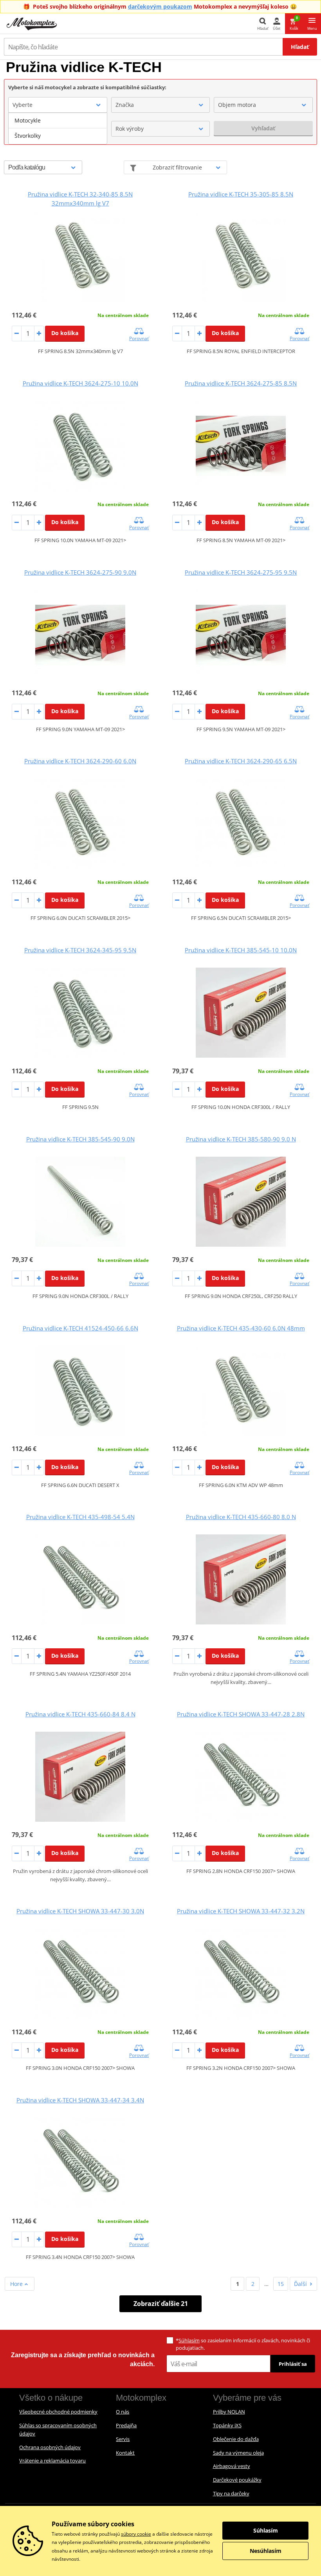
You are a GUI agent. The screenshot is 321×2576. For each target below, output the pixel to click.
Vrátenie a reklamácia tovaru (52, 2461)
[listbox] (58, 128)
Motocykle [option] (28, 120)
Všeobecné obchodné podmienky (58, 2412)
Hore (17, 2284)
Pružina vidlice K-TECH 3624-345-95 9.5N (80, 950)
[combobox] (58, 105)
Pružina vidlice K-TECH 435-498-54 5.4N (80, 1517)
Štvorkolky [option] (28, 136)
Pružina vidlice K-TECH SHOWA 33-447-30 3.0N (80, 1911)
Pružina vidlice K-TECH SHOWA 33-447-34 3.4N (80, 2100)
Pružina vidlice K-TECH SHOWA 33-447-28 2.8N (241, 1714)
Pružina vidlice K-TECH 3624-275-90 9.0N (80, 572)
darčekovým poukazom (160, 6)
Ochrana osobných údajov (50, 2447)
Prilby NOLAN (229, 2412)
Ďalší (300, 2284)
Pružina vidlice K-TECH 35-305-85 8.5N (241, 194)
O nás (123, 2412)
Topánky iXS (227, 2425)
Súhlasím (189, 2340)
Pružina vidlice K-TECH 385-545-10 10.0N (241, 950)
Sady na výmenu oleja (238, 2453)
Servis (123, 2439)
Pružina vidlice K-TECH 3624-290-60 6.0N (80, 761)
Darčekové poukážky (237, 2480)
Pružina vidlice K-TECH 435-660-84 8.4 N (80, 1714)
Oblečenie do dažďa (236, 2439)
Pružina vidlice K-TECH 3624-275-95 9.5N (241, 572)
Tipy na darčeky (231, 2493)
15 (281, 2284)
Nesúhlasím (266, 2551)
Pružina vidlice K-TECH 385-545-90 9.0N (80, 1139)
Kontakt (125, 2453)
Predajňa (126, 2425)
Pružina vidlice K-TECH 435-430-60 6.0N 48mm (241, 1328)
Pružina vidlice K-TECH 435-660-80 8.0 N (241, 1517)
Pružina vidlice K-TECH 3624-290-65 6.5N (241, 761)
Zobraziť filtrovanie (177, 167)
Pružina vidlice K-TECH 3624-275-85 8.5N (241, 383)
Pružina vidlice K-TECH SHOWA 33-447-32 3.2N (241, 1911)
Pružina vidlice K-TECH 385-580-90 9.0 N (241, 1139)
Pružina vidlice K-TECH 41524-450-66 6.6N (80, 1328)
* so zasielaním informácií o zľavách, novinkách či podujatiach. (243, 2344)
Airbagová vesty (232, 2466)
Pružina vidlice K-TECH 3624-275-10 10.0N (80, 383)
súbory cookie (136, 2534)
